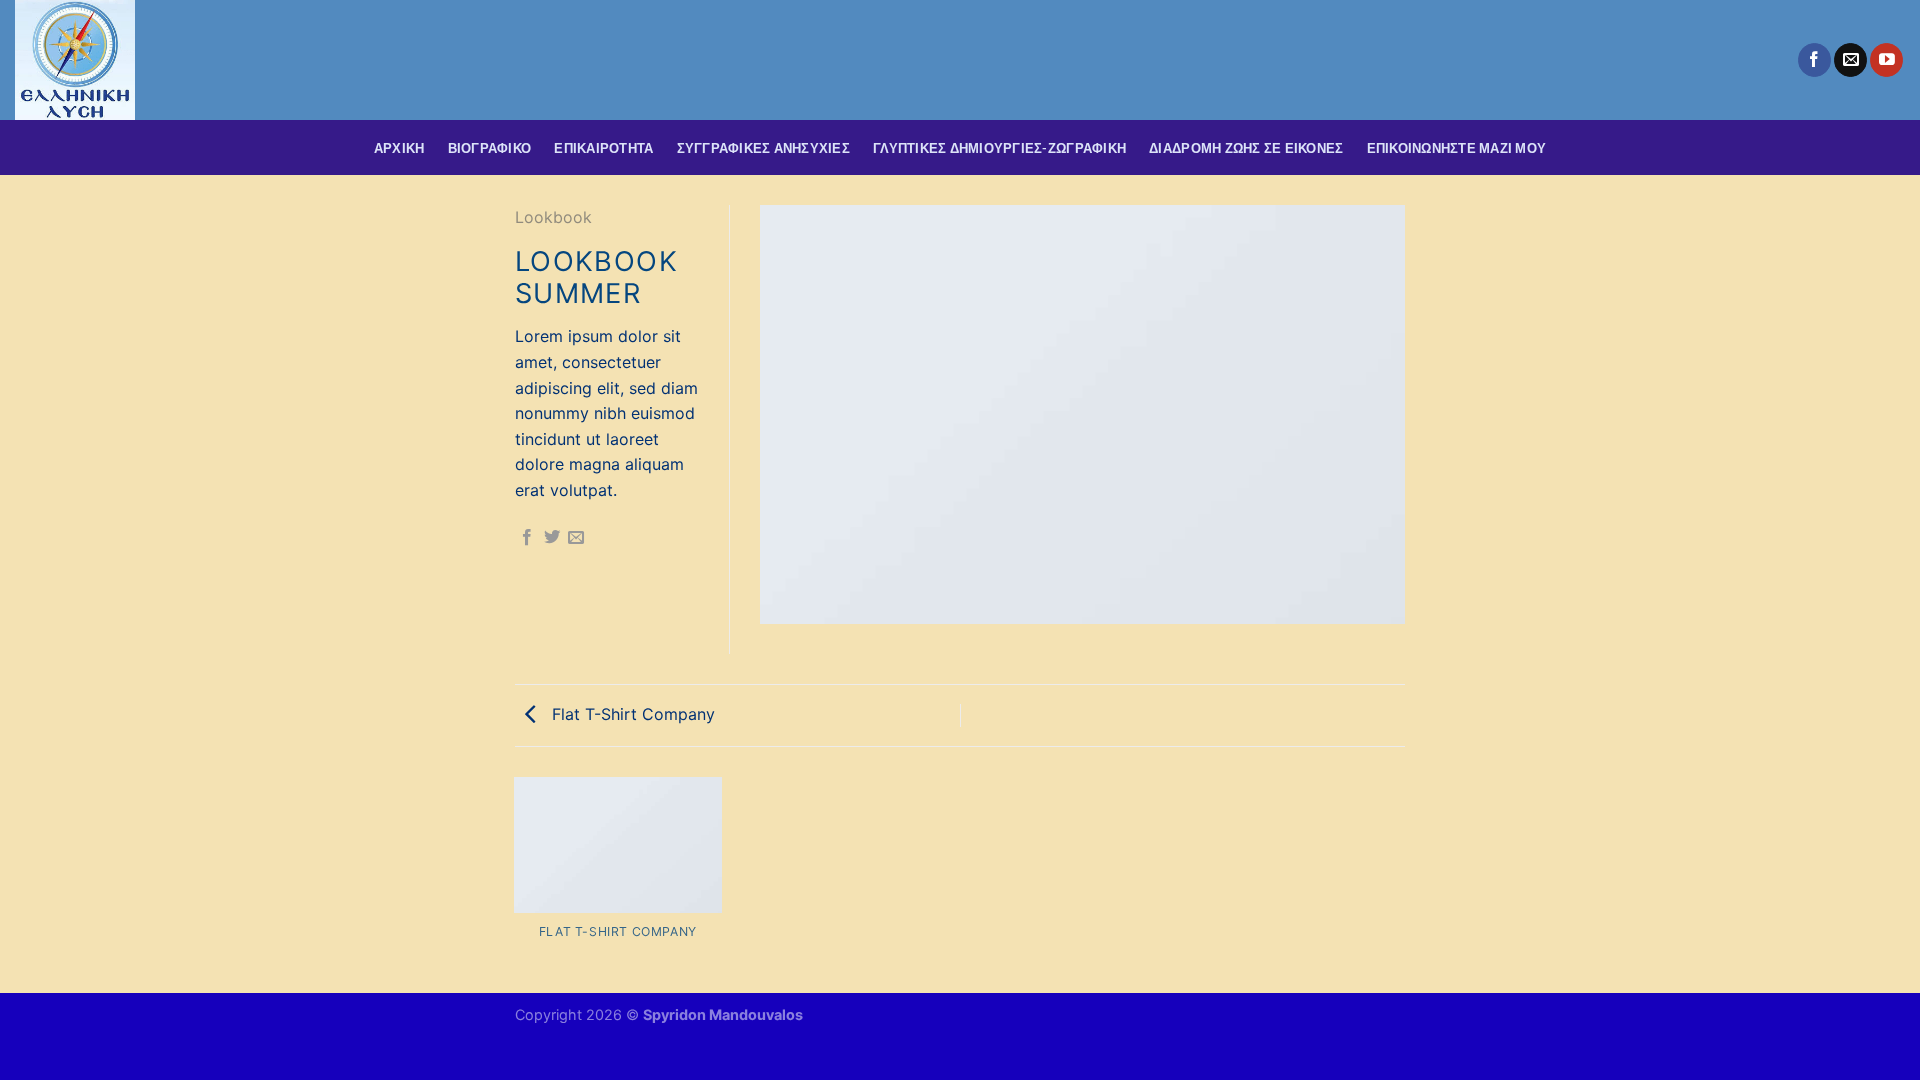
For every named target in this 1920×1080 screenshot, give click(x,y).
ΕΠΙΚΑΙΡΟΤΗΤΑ (603, 148)
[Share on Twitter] (552, 538)
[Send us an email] (1850, 60)
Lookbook (553, 217)
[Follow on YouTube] (1886, 60)
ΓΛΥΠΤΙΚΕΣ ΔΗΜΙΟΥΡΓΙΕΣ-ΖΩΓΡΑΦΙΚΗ (999, 148)
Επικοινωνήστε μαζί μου (1457, 148)
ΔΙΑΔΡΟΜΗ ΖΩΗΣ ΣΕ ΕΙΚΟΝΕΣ (1246, 148)
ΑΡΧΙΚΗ (399, 148)
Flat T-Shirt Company (631, 714)
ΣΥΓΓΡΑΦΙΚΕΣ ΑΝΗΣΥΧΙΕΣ (763, 148)
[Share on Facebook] (527, 538)
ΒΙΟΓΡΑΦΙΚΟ (490, 148)
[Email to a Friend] (576, 538)
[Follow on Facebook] (1814, 60)
